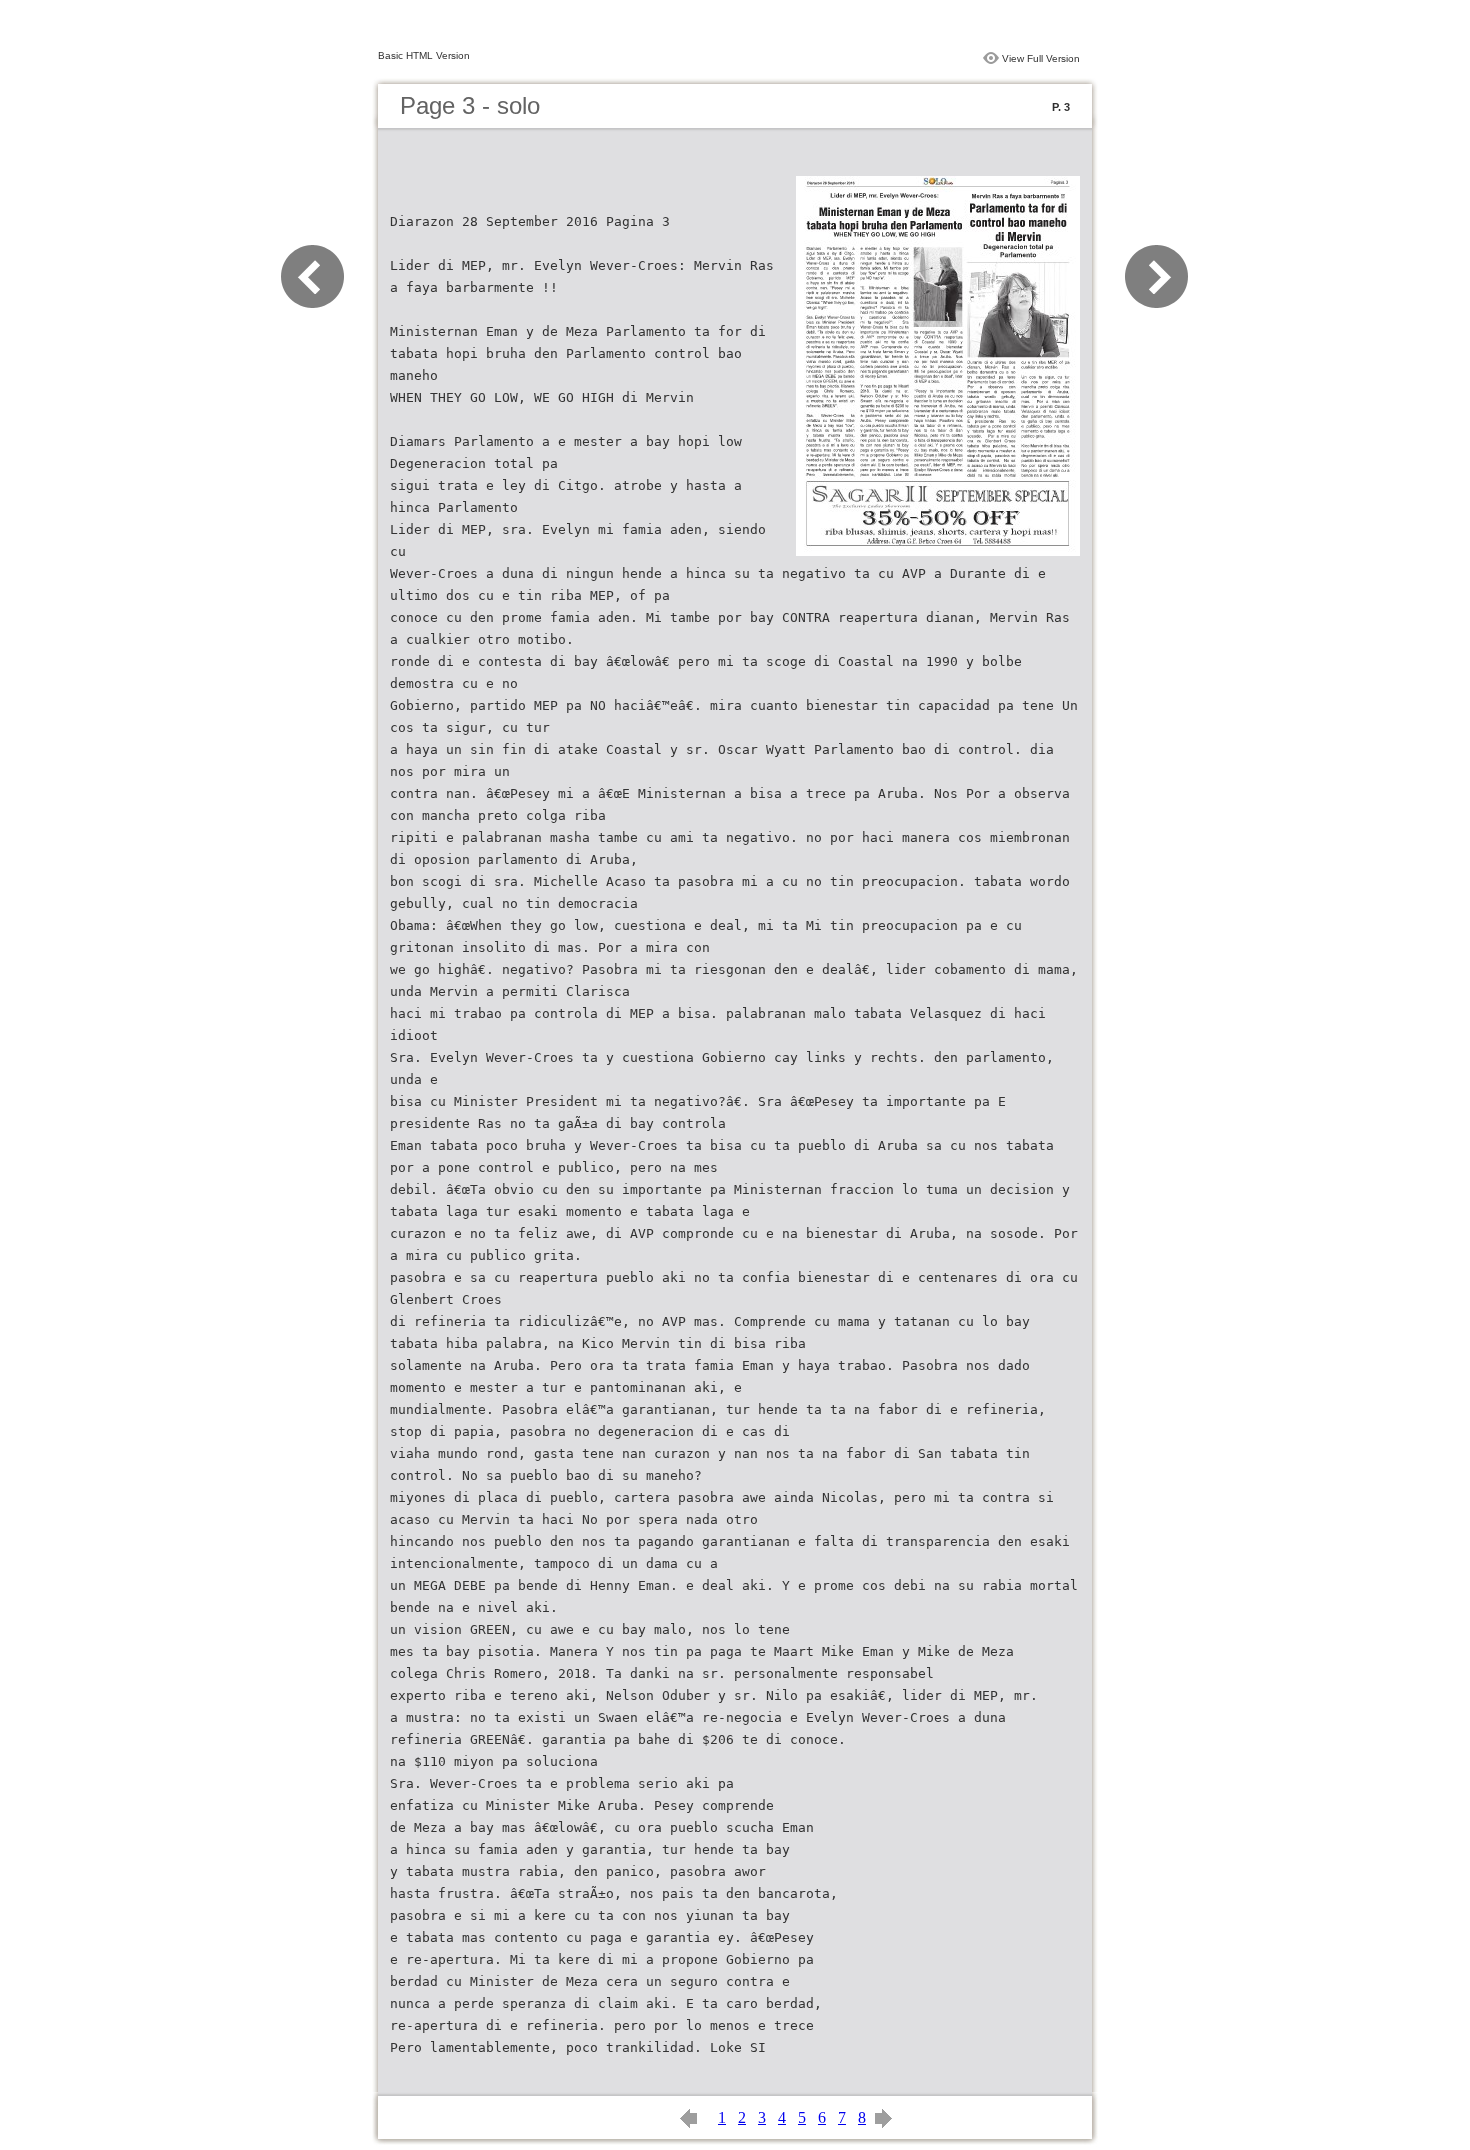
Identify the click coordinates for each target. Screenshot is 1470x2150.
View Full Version (1041, 58)
